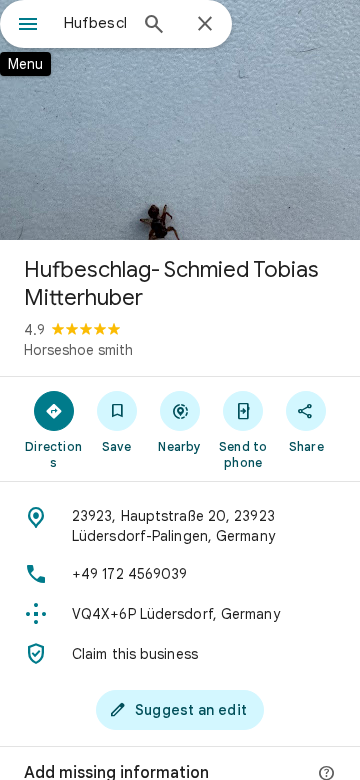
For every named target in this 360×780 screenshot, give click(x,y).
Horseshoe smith (78, 350)
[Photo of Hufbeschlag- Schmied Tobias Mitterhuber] (180, 120)
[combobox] (95, 23)
